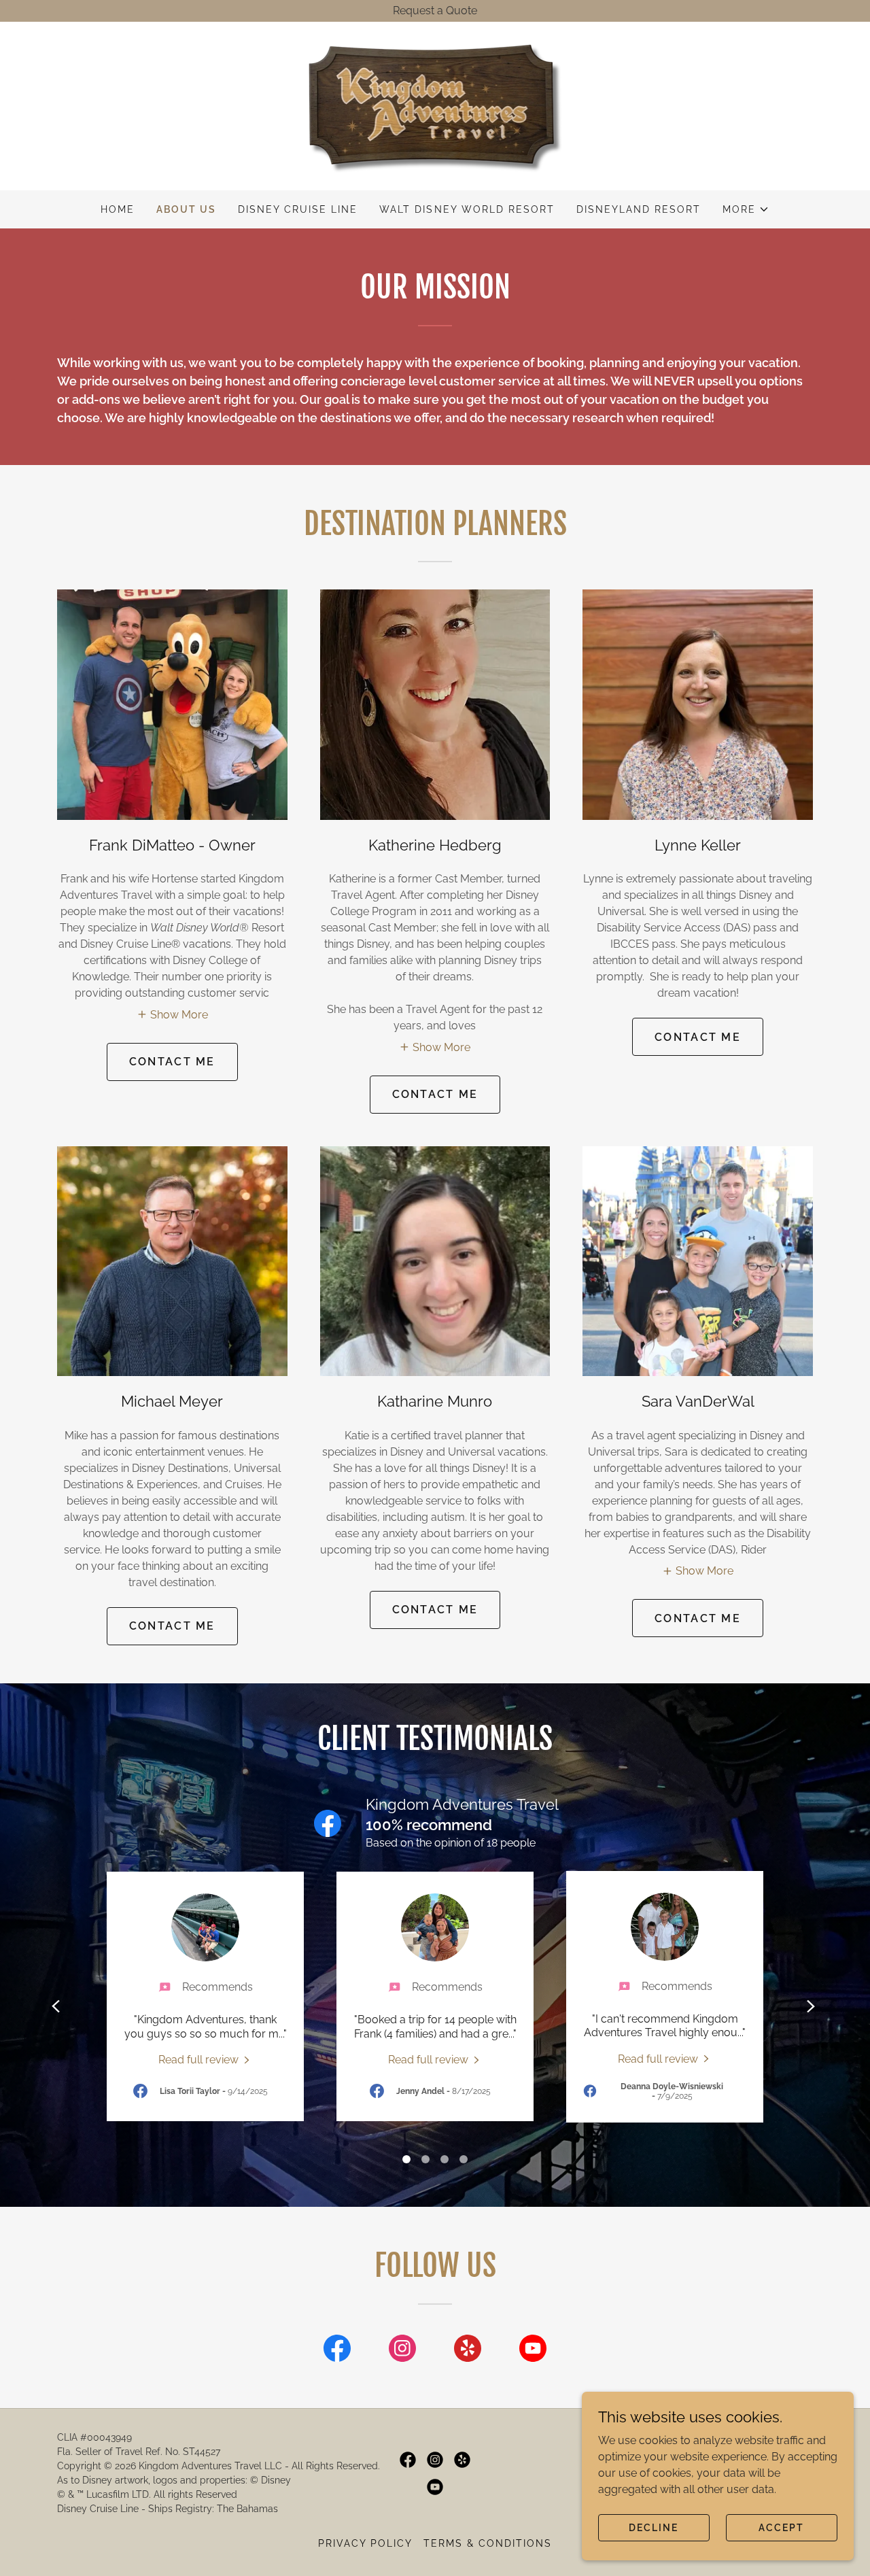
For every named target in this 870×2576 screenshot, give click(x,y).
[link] (435, 105)
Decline (654, 2527)
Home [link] (118, 209)
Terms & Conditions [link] (488, 2543)
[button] (746, 209)
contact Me (435, 1094)
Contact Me (172, 1062)
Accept (781, 2527)
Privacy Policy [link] (365, 2543)
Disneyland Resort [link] (639, 209)
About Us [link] (186, 209)
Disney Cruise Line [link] (298, 209)
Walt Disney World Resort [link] (467, 209)
